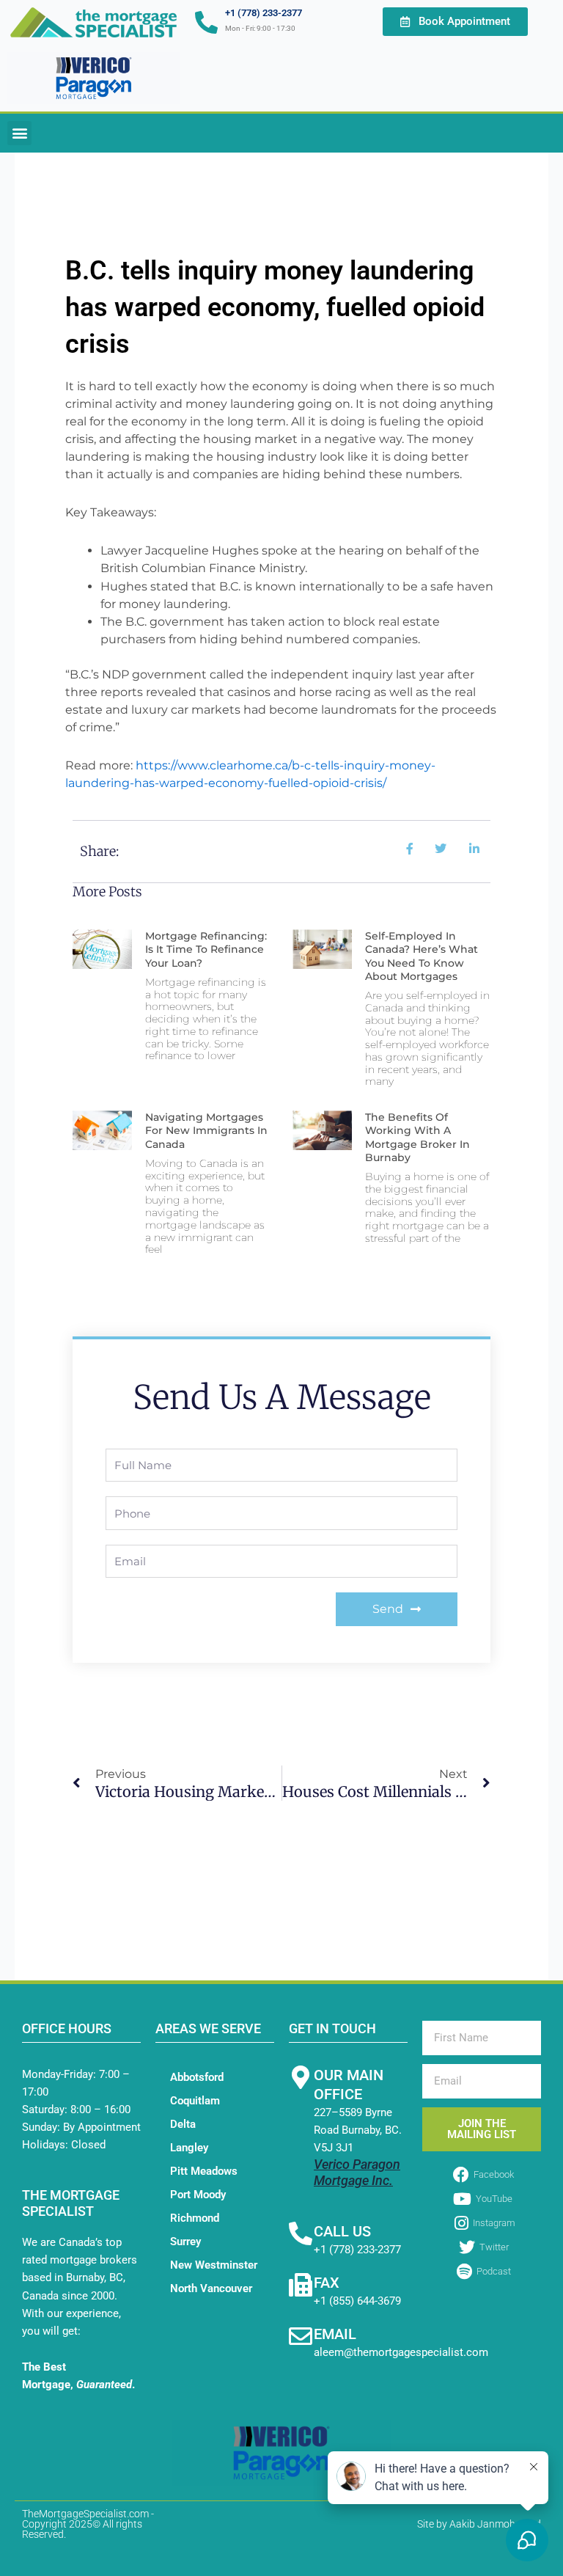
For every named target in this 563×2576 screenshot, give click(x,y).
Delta (183, 2124)
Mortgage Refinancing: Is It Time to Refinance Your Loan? (206, 949)
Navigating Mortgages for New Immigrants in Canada (206, 1130)
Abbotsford (197, 2077)
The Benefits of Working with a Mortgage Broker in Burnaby (417, 1137)
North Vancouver (211, 2288)
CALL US (342, 2231)
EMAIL (335, 2334)
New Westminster (214, 2265)
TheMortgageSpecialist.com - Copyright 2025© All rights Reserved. (88, 2524)
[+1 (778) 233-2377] (206, 22)
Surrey (185, 2242)
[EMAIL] (301, 2336)
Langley (189, 2148)
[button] (19, 133)
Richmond (195, 2218)
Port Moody (198, 2195)
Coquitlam (195, 2101)
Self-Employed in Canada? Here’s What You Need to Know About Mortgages (422, 956)
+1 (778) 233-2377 (264, 13)
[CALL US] (301, 2233)
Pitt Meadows (204, 2171)
